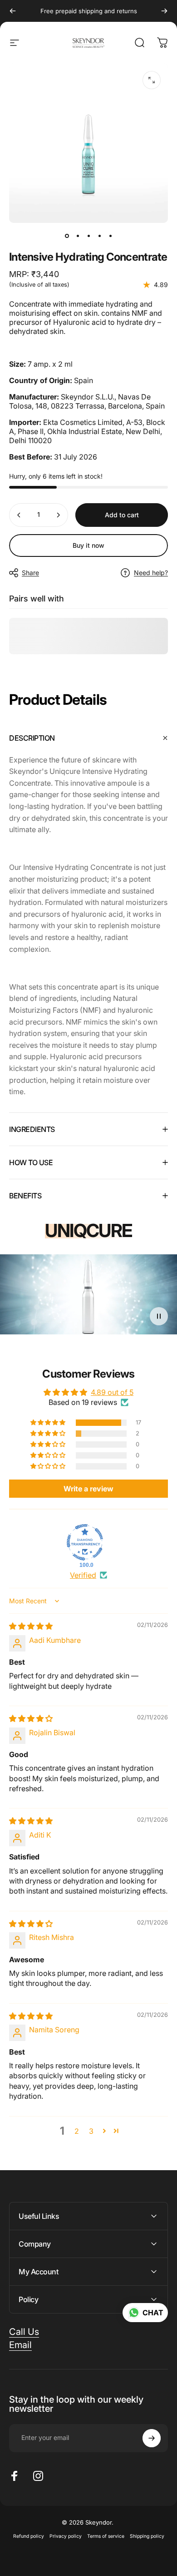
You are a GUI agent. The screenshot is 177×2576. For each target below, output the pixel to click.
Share (30, 573)
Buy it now (88, 545)
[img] (31, 1626)
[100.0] (85, 1542)
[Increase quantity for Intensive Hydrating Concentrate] (58, 515)
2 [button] (77, 2131)
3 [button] (91, 2131)
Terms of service (106, 2536)
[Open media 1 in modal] (152, 80)
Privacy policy (66, 2536)
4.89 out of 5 (112, 1392)
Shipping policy (147, 2536)
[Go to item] (67, 236)
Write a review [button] (88, 1489)
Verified (83, 1575)
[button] (49, 1423)
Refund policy (29, 2536)
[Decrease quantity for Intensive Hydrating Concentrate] (19, 515)
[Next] (164, 11)
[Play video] (88, 1298)
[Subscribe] (152, 2438)
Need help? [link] (151, 573)
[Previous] (13, 11)
